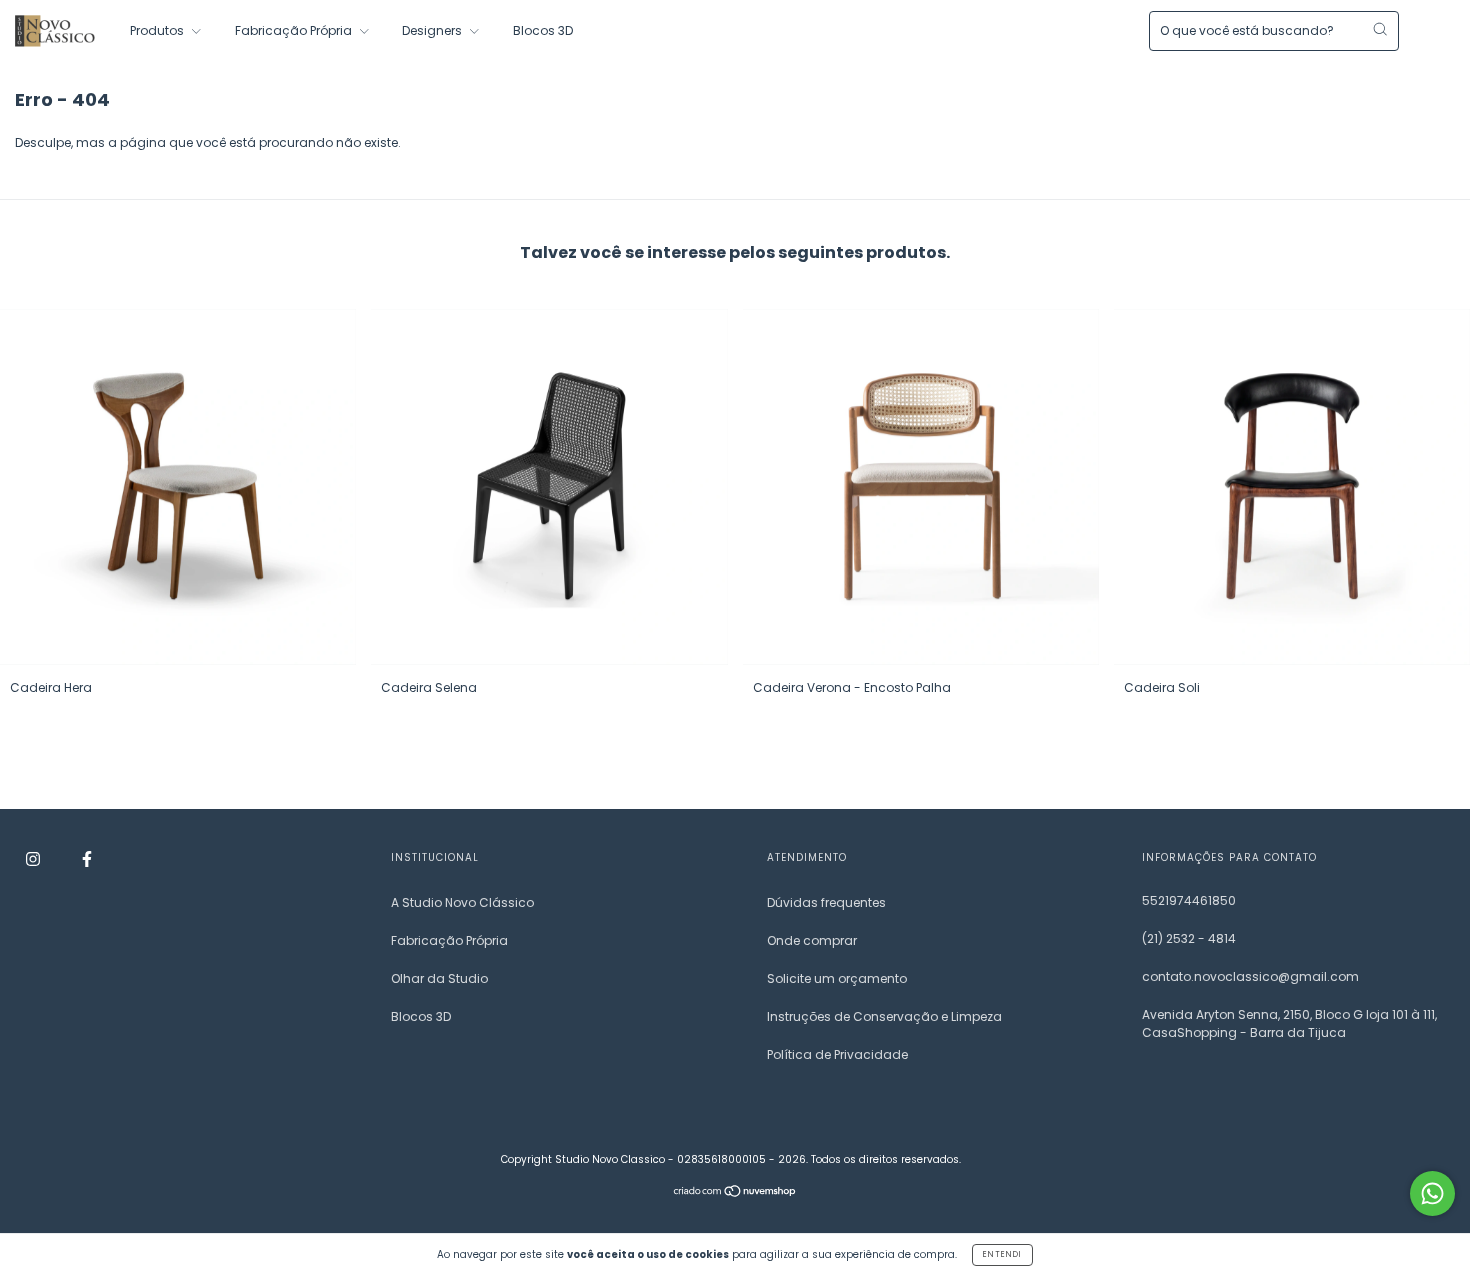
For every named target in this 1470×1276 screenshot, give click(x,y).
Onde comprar (812, 940)
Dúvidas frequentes (826, 902)
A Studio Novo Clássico (462, 902)
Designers (433, 30)
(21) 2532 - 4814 (1189, 938)
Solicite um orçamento (837, 978)
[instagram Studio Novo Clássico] (34, 858)
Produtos (158, 30)
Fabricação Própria (295, 30)
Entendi (1002, 1254)
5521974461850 (1189, 900)
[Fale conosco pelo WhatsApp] (1432, 1193)
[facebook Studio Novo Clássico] (87, 858)
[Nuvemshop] (735, 1193)
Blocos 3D (543, 30)
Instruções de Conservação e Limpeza (884, 1016)
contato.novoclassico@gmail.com (1250, 976)
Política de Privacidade (837, 1054)
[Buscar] (1380, 29)
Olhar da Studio (439, 978)
